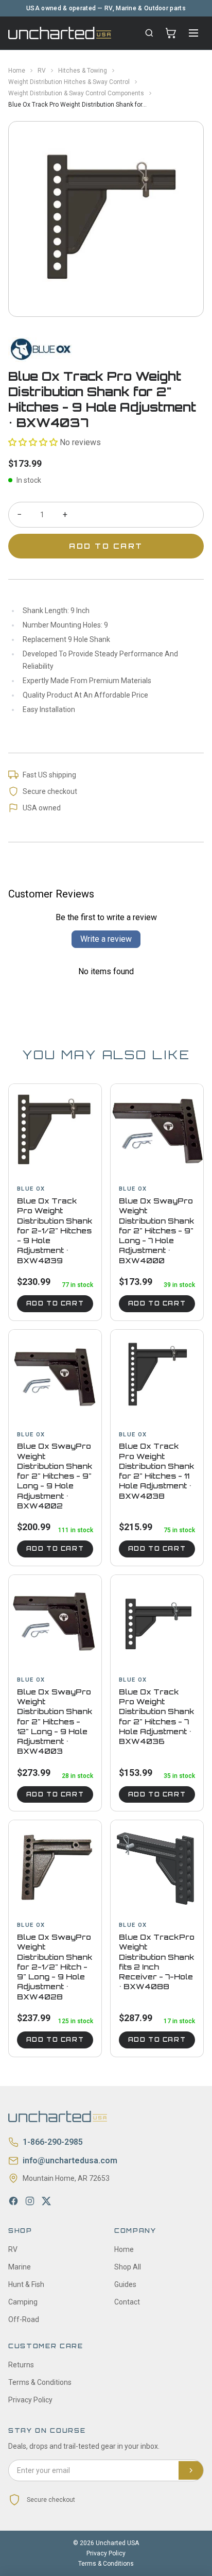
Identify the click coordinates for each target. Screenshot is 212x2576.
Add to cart (55, 1303)
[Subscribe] (191, 2470)
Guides (125, 2284)
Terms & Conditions (40, 2382)
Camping (23, 2302)
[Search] (149, 33)
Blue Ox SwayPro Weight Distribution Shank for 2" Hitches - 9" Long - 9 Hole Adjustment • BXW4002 (55, 1476)
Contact (127, 2302)
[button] (33, 442)
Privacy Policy (30, 2400)
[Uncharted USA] (60, 33)
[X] (46, 2201)
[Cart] (171, 33)
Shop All (128, 2267)
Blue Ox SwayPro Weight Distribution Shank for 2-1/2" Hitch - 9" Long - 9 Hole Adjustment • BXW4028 (55, 1967)
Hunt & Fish (26, 2284)
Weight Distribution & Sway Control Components (76, 93)
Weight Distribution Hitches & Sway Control (69, 82)
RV (42, 71)
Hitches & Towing (83, 71)
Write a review (106, 939)
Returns (21, 2365)
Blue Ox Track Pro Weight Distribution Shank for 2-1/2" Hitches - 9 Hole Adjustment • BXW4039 (55, 1231)
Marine (20, 2267)
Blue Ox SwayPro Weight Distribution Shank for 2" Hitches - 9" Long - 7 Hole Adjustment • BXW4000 (157, 1231)
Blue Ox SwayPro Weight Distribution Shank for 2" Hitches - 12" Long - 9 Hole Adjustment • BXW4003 (55, 1722)
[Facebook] (13, 2201)
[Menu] (193, 33)
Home (17, 71)
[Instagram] (30, 2201)
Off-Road (24, 2319)
